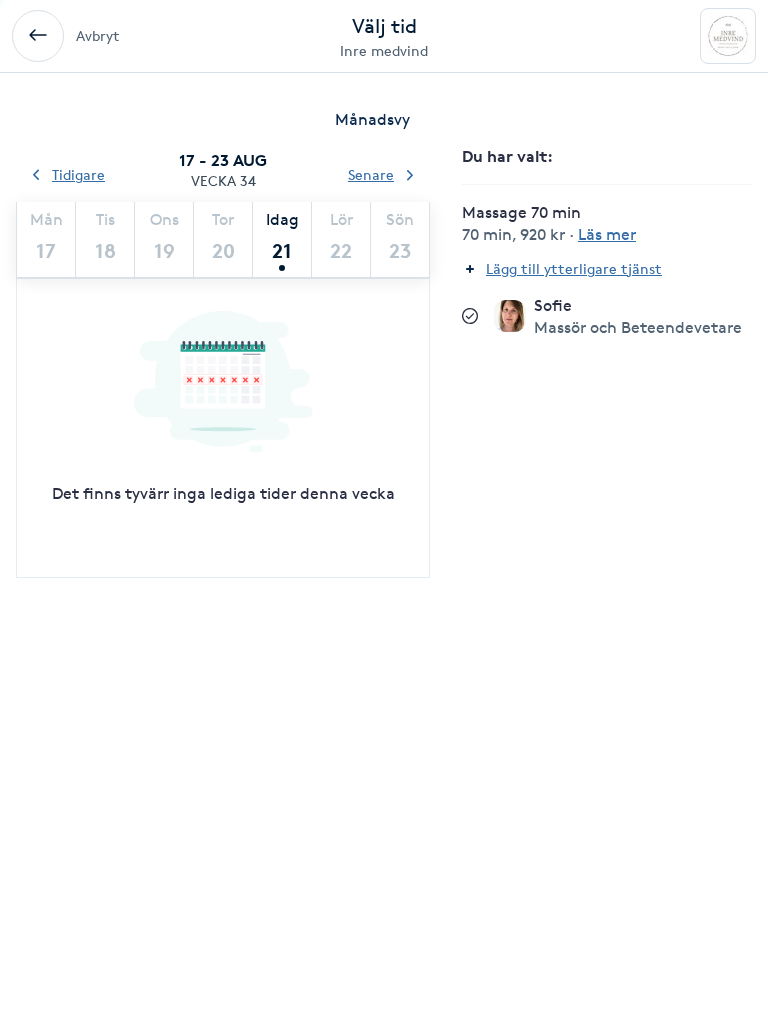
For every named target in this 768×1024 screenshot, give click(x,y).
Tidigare (78, 174)
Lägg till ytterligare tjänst (574, 268)
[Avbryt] (38, 36)
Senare (371, 174)
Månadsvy (372, 119)
